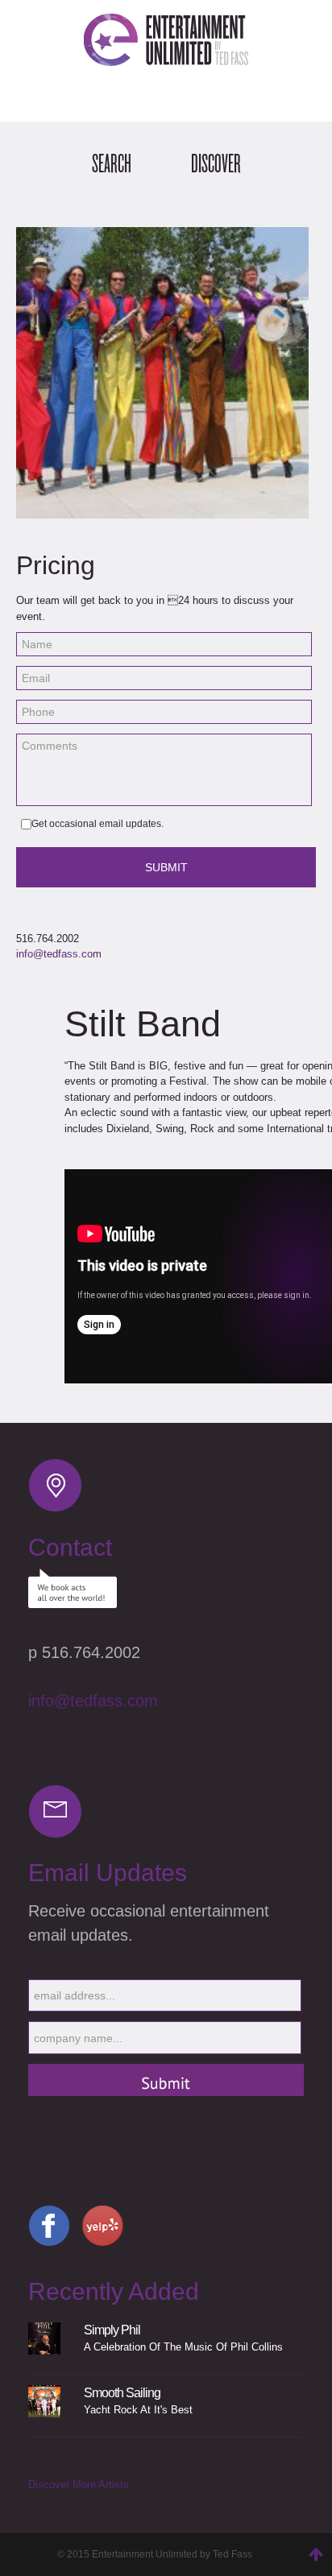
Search (112, 164)
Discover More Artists (79, 2485)
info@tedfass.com (59, 954)
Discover (216, 164)
